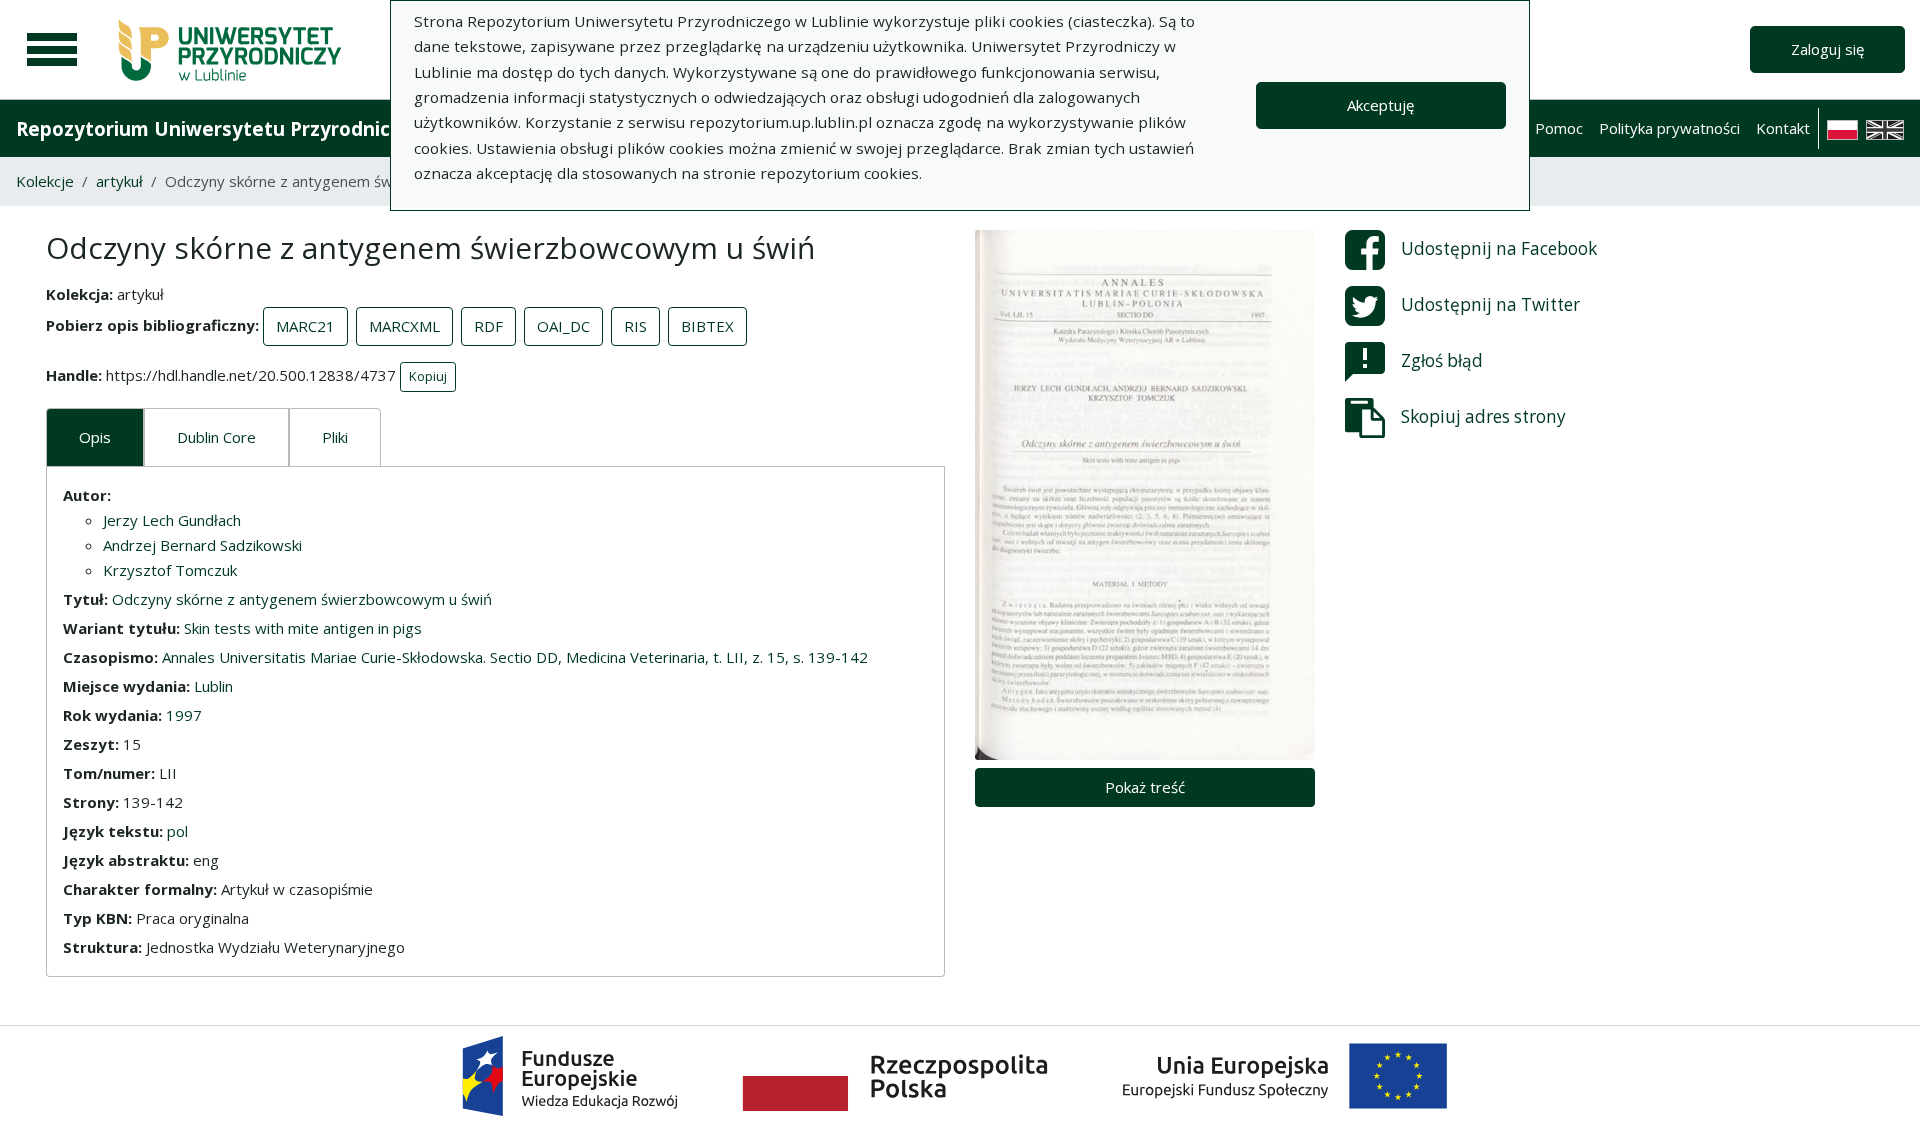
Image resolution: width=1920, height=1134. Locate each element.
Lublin (213, 686)
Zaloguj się (1827, 49)
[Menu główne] (52, 50)
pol (177, 831)
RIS (635, 326)
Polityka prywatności (1669, 128)
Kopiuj (428, 376)
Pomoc (1559, 128)
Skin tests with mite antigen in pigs (303, 628)
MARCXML (404, 326)
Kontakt (1783, 128)
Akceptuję (1380, 105)
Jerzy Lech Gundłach (172, 520)
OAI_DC (563, 326)
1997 (184, 715)
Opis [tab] (95, 437)
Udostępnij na (1499, 248)
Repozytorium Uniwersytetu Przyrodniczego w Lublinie (276, 128)
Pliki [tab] (335, 437)
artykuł (119, 181)
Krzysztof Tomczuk (170, 570)
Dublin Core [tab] (216, 437)
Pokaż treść (1145, 787)
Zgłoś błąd (1442, 360)
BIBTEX (707, 326)
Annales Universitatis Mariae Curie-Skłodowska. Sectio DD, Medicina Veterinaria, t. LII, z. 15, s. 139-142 (515, 657)
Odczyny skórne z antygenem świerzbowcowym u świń (302, 599)
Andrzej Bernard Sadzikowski (202, 545)
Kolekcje (45, 181)
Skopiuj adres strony (1483, 416)
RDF (488, 326)
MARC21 (305, 326)
